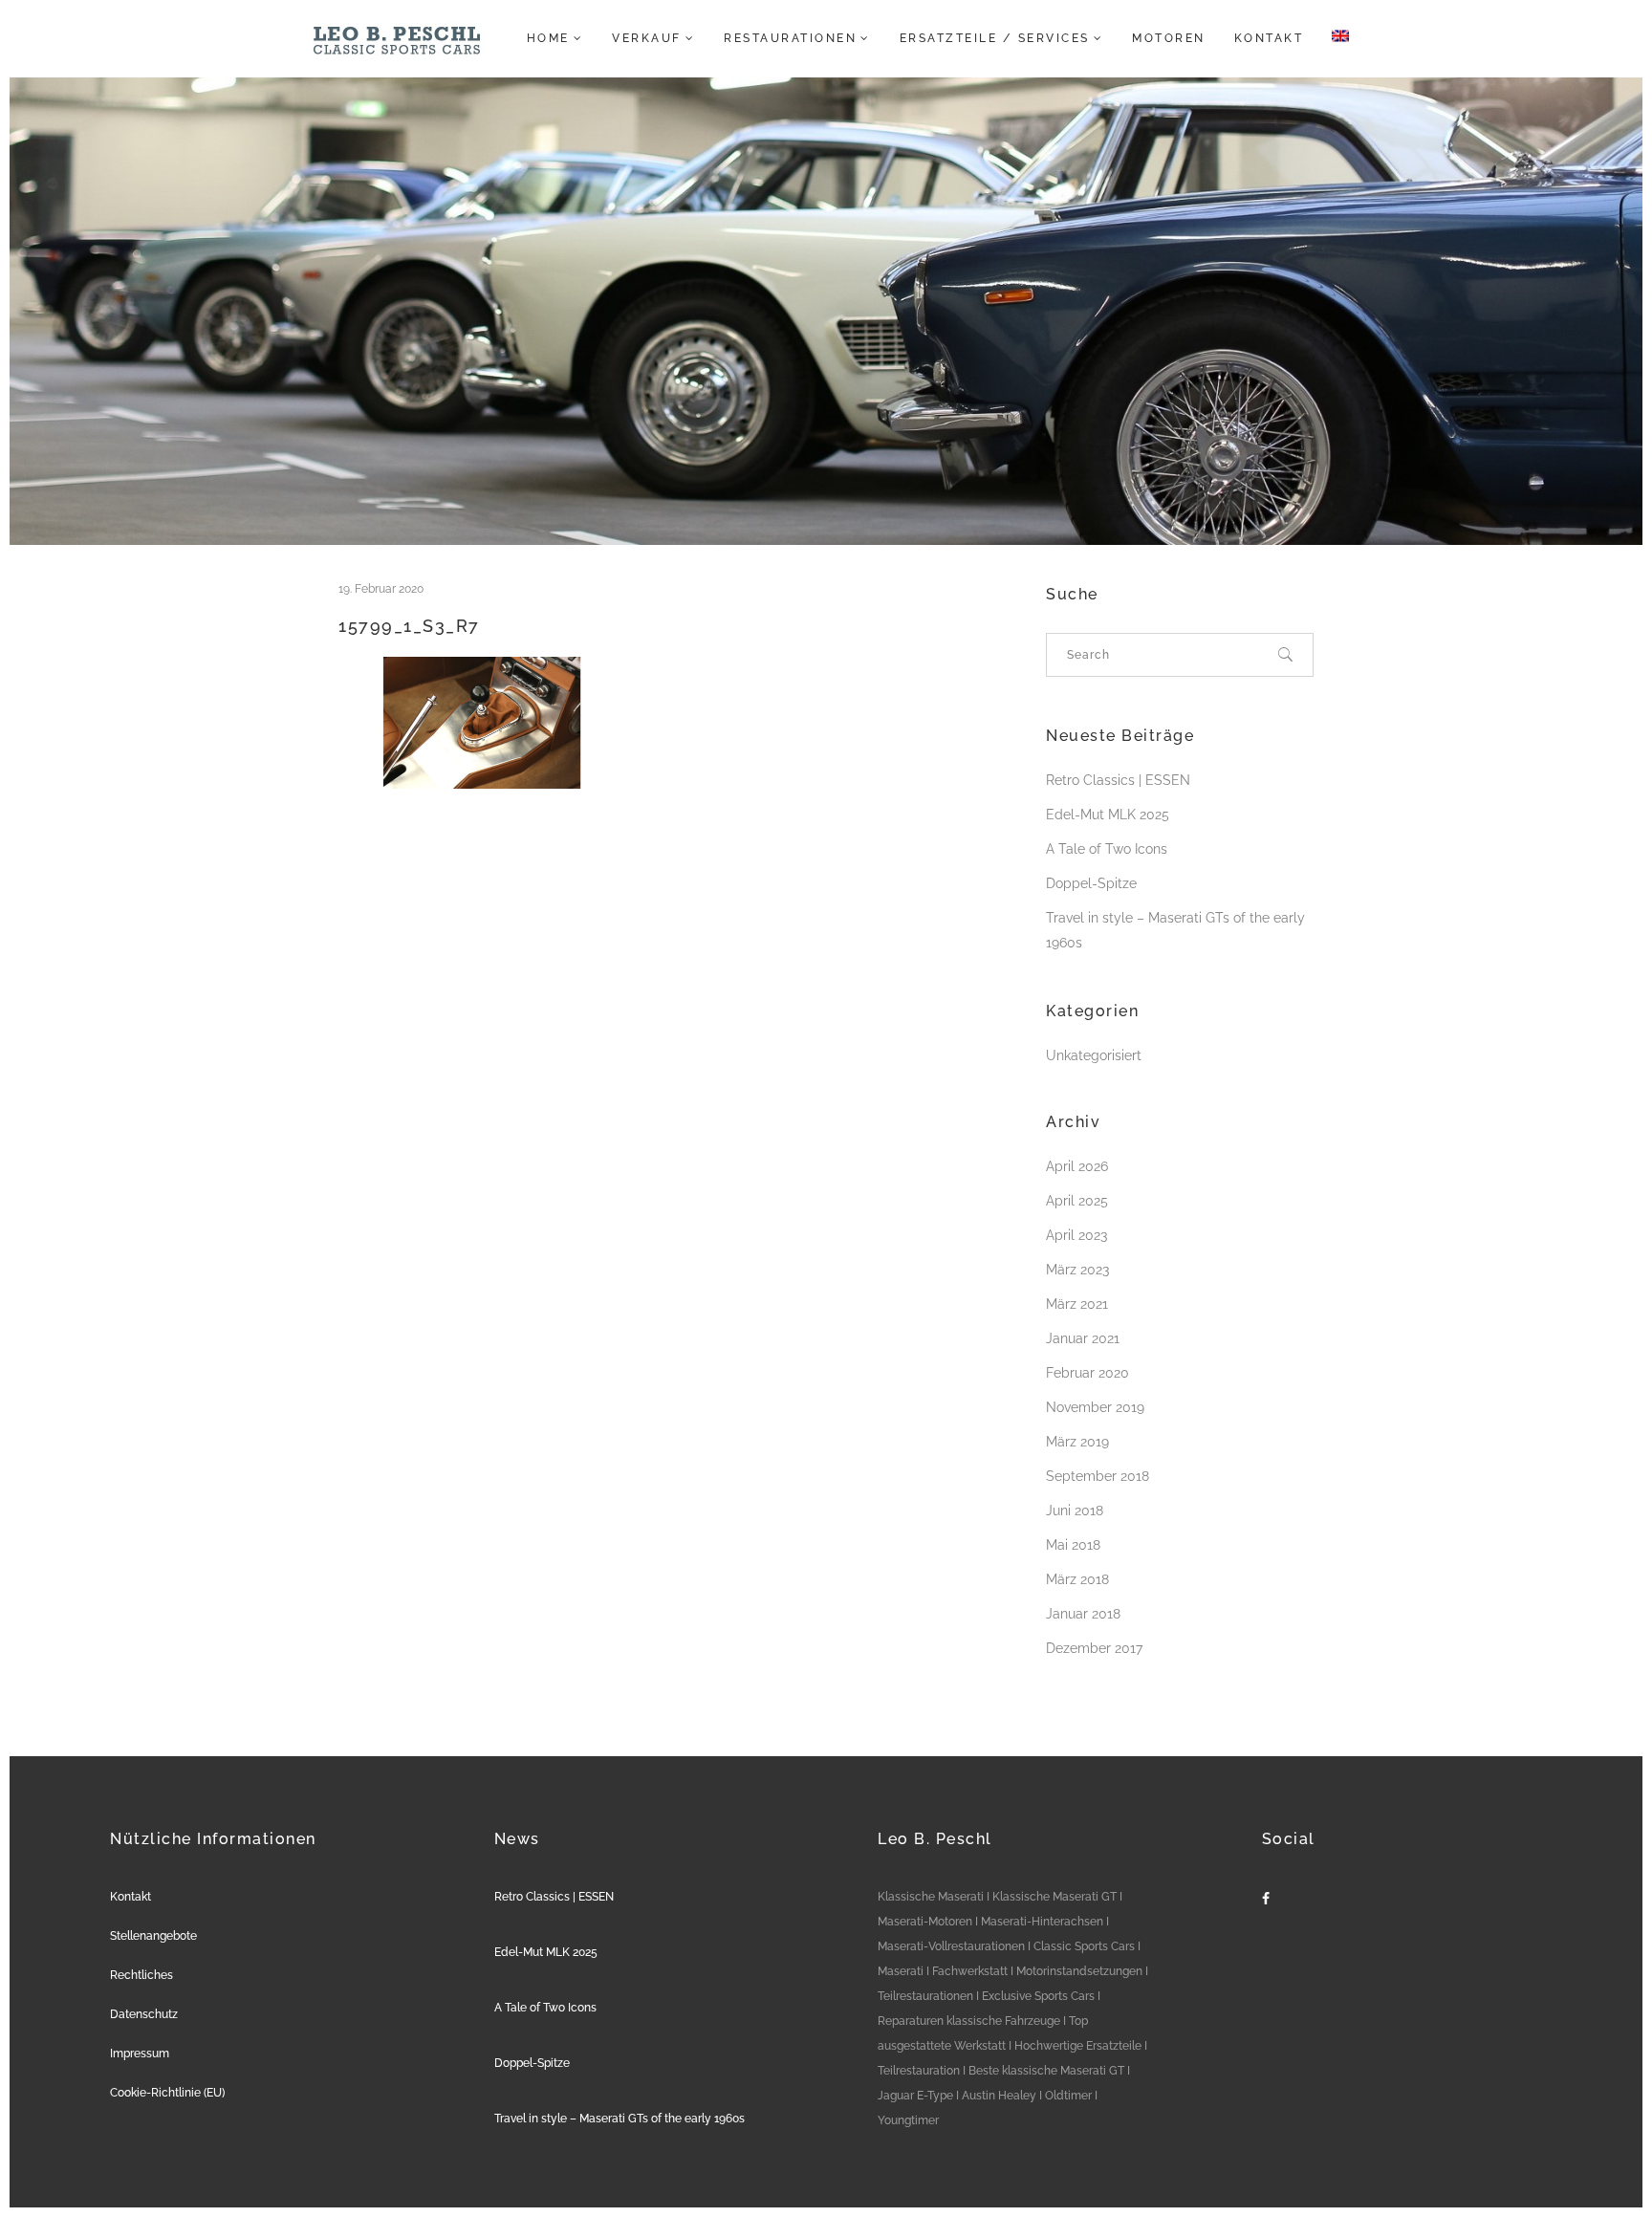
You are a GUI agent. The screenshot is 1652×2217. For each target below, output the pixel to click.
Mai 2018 (1073, 1545)
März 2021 (1077, 1304)
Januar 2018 (1083, 1614)
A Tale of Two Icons (1107, 849)
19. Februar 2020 (381, 589)
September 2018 (1098, 1476)
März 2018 (1077, 1579)
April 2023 (1076, 1235)
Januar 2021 (1083, 1338)
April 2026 (1077, 1166)
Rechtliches (141, 1975)
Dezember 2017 (1094, 1648)
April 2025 (1077, 1201)
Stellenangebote (153, 1936)
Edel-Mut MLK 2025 (1108, 815)
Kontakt (130, 1897)
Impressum (140, 2054)
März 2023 (1077, 1270)
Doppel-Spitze (1091, 883)
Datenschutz (144, 2014)
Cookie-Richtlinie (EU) (167, 2093)
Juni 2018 (1075, 1511)
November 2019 (1095, 1407)
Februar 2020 (1087, 1373)
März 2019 (1077, 1442)
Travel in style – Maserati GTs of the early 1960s (619, 2119)
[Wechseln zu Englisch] (1335, 38)
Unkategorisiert (1094, 1055)
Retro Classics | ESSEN (1118, 780)
